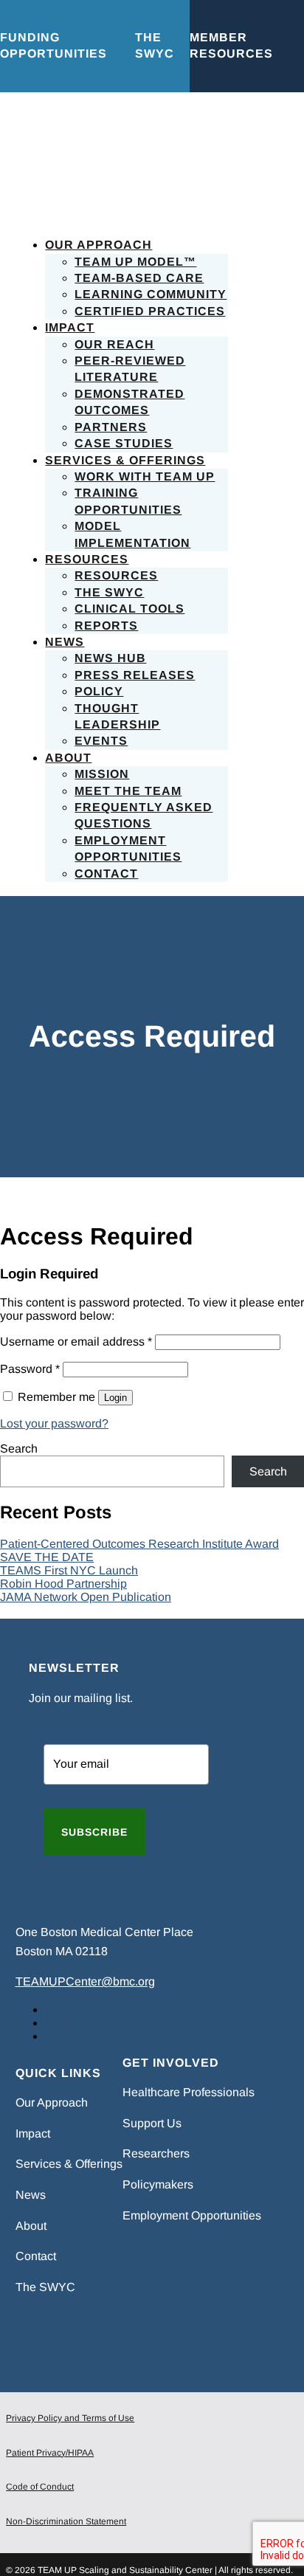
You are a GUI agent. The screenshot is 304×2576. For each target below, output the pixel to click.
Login (115, 1398)
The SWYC (109, 592)
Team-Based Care (139, 278)
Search (19, 1449)
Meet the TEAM (128, 791)
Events (101, 741)
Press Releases (135, 675)
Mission (102, 774)
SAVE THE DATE (47, 1557)
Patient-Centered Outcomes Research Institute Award (139, 1544)
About (68, 758)
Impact (70, 327)
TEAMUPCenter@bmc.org (85, 1981)
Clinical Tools (129, 609)
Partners (111, 427)
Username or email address (76, 1342)
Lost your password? (54, 1423)
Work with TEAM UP (145, 476)
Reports (106, 626)
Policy (99, 691)
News (65, 642)
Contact (106, 874)
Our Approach (99, 245)
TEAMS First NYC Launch (69, 1570)
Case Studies (124, 443)
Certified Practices (150, 311)
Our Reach (114, 344)
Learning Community (151, 294)
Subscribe (94, 1832)
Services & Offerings (125, 460)
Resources (87, 559)
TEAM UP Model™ (135, 262)
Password (30, 1369)
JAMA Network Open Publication (86, 1597)
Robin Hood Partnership (63, 1584)
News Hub (110, 658)
